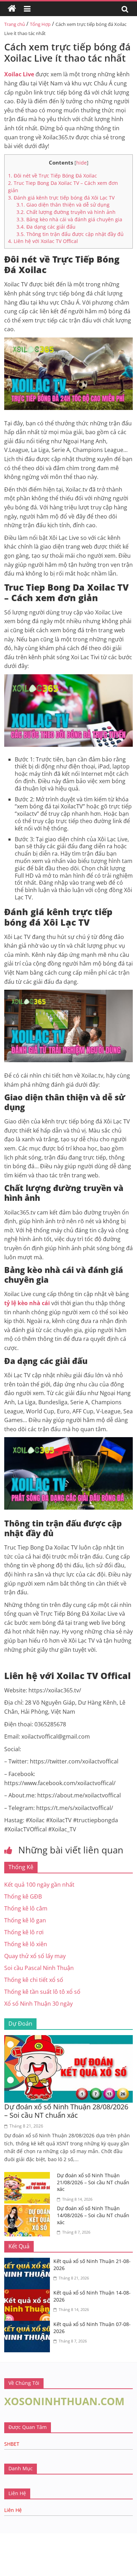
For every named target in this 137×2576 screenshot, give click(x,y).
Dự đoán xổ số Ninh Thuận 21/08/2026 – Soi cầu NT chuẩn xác (93, 2182)
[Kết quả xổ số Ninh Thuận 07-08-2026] (29, 2325)
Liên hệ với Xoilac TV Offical (43, 241)
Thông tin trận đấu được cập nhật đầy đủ (70, 234)
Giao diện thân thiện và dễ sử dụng (63, 205)
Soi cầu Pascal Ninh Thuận (39, 1968)
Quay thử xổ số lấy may (35, 1956)
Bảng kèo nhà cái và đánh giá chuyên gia (69, 219)
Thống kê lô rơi (24, 1932)
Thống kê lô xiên (26, 1944)
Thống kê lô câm (26, 1908)
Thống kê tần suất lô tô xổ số (42, 1992)
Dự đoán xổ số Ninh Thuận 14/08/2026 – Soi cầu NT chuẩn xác (93, 2215)
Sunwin (10, 2544)
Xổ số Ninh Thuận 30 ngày (38, 2004)
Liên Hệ (13, 2510)
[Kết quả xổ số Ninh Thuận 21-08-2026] (29, 2262)
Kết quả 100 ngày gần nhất (39, 1885)
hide (81, 163)
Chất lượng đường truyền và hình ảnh (66, 212)
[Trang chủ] (12, 9)
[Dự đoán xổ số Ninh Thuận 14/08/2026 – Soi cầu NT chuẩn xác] (29, 2209)
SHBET (12, 2444)
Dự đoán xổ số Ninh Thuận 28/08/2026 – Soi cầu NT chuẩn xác (66, 2111)
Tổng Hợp (40, 24)
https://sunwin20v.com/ (51, 2571)
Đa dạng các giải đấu (46, 227)
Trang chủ (15, 24)
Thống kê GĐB (23, 1896)
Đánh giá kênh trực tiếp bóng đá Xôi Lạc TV (61, 198)
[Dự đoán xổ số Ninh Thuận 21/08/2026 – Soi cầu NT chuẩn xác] (29, 2176)
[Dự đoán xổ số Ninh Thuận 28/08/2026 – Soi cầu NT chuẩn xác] (69, 2039)
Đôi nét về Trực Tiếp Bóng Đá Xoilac (53, 176)
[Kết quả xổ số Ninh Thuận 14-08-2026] (29, 2293)
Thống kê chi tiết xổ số (34, 1980)
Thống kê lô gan (25, 1920)
